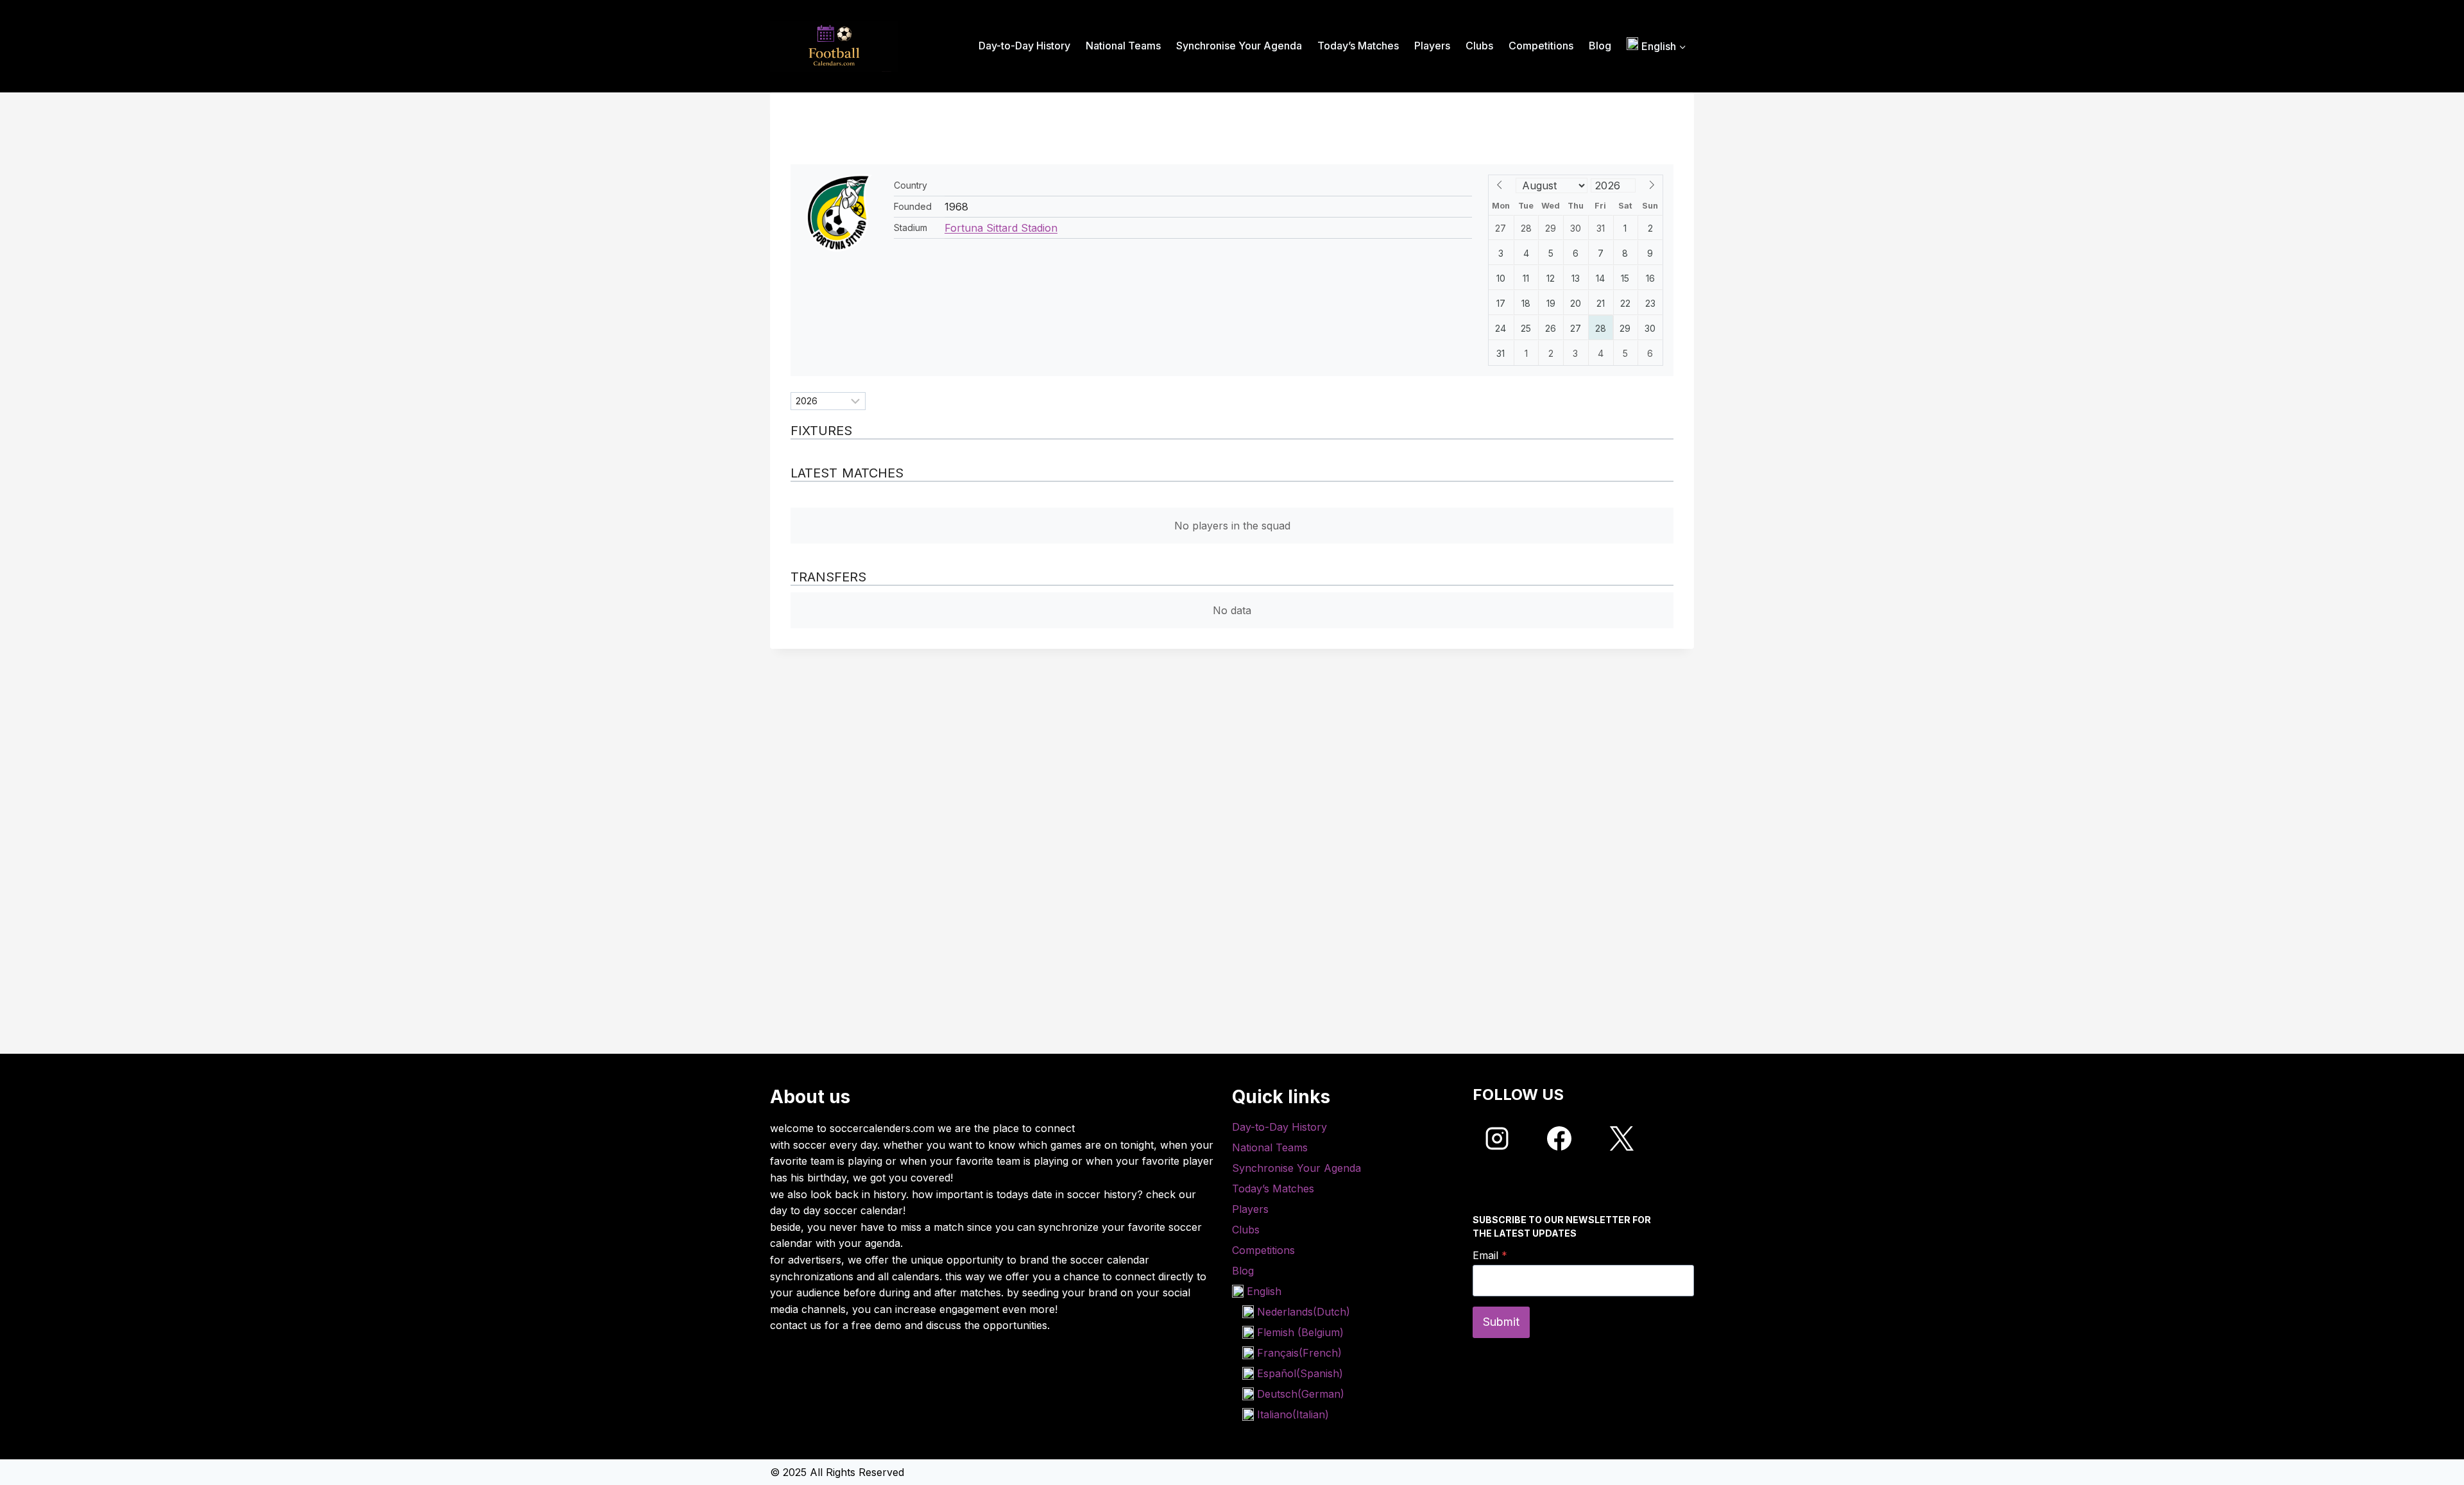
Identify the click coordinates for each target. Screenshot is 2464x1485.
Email (1490, 1255)
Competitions (1541, 46)
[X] (1621, 1138)
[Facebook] (1559, 1138)
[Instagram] (1497, 1138)
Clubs (1479, 46)
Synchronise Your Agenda (1239, 46)
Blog (1600, 46)
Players (1432, 46)
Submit (1501, 1322)
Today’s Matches (1358, 46)
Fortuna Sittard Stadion (1001, 228)
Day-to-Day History (1024, 46)
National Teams (1123, 46)
